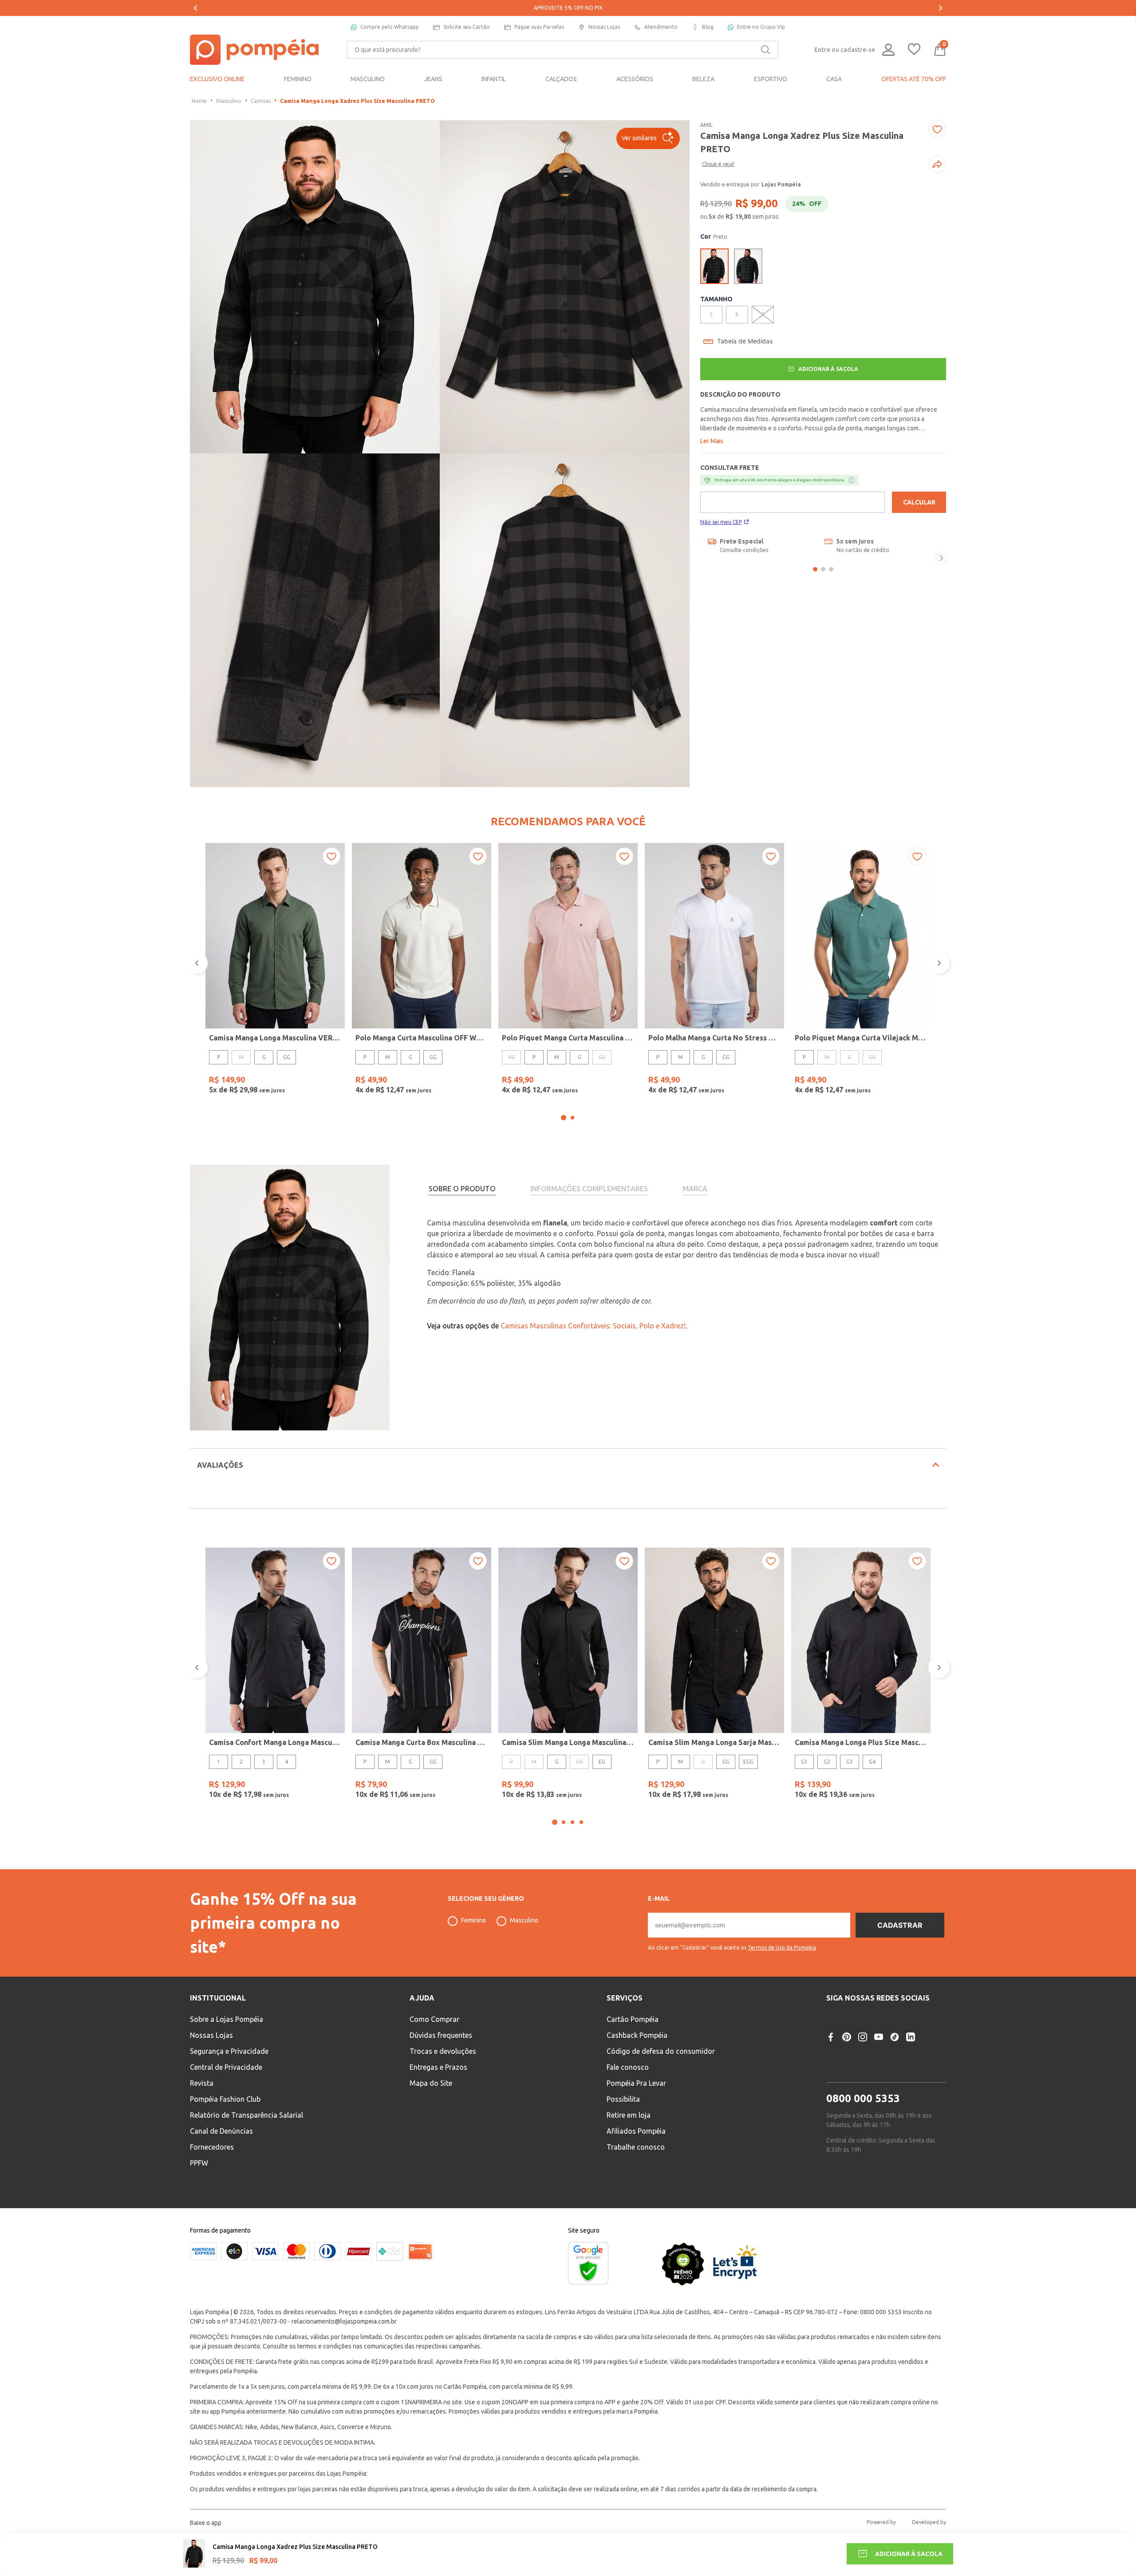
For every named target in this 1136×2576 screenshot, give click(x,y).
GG (287, 1057)
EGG (748, 1762)
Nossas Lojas (604, 27)
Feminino (473, 1920)
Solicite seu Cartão (467, 27)
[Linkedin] (911, 2037)
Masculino (229, 101)
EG (602, 1762)
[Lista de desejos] (914, 50)
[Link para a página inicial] (199, 101)
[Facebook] (831, 2037)
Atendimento (661, 27)
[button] (648, 138)
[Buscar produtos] (765, 50)
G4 (872, 1762)
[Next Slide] (941, 8)
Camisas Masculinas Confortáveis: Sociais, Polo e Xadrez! (593, 1326)
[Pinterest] (847, 2037)
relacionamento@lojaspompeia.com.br (344, 2321)
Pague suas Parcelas (539, 27)
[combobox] (563, 50)
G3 (850, 1762)
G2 (827, 1762)
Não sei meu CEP (721, 522)
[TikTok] (895, 2037)
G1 (804, 1762)
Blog (708, 27)
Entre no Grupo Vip (761, 27)
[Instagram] (863, 2037)
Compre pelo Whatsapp (390, 27)
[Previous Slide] (195, 8)
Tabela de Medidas (745, 341)
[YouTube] (879, 2037)
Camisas (261, 101)
